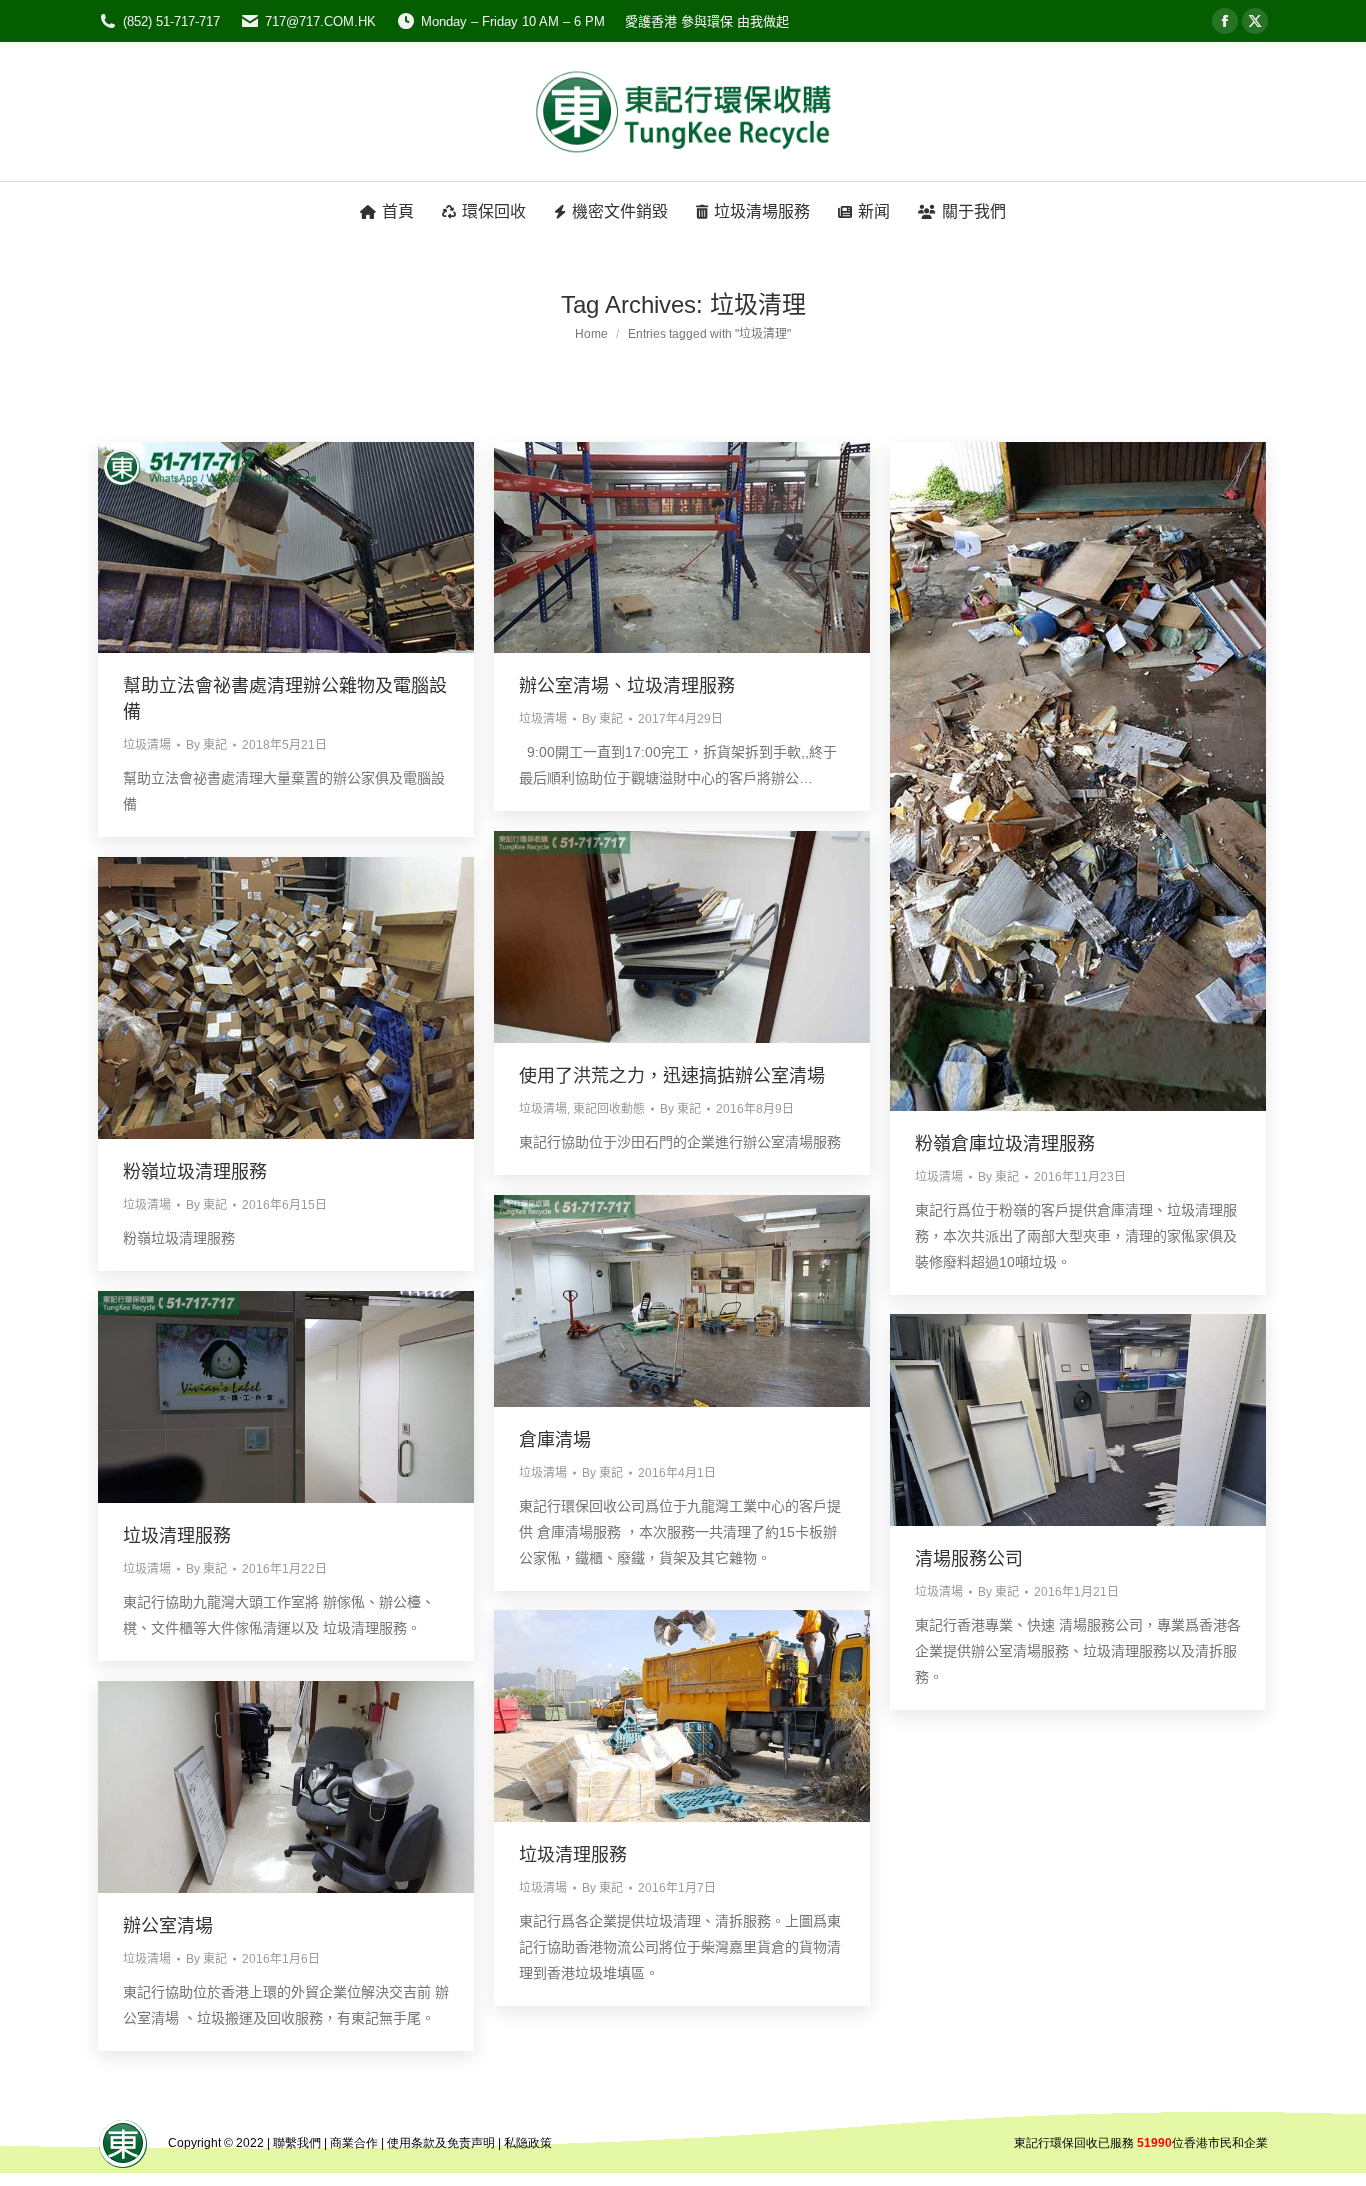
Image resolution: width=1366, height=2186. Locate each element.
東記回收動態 (609, 1109)
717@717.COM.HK (320, 21)
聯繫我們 (297, 2143)
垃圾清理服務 (177, 1536)
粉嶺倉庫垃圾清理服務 (1005, 1144)
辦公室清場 (168, 1926)
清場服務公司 (969, 1559)
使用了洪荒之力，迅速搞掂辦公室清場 (672, 1076)
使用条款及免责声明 (441, 2143)
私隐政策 (528, 2143)
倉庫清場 (555, 1440)
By (206, 745)
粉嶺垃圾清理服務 (195, 1172)
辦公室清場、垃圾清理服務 (627, 686)
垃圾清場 (147, 745)
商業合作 (354, 2143)
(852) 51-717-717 (171, 21)
